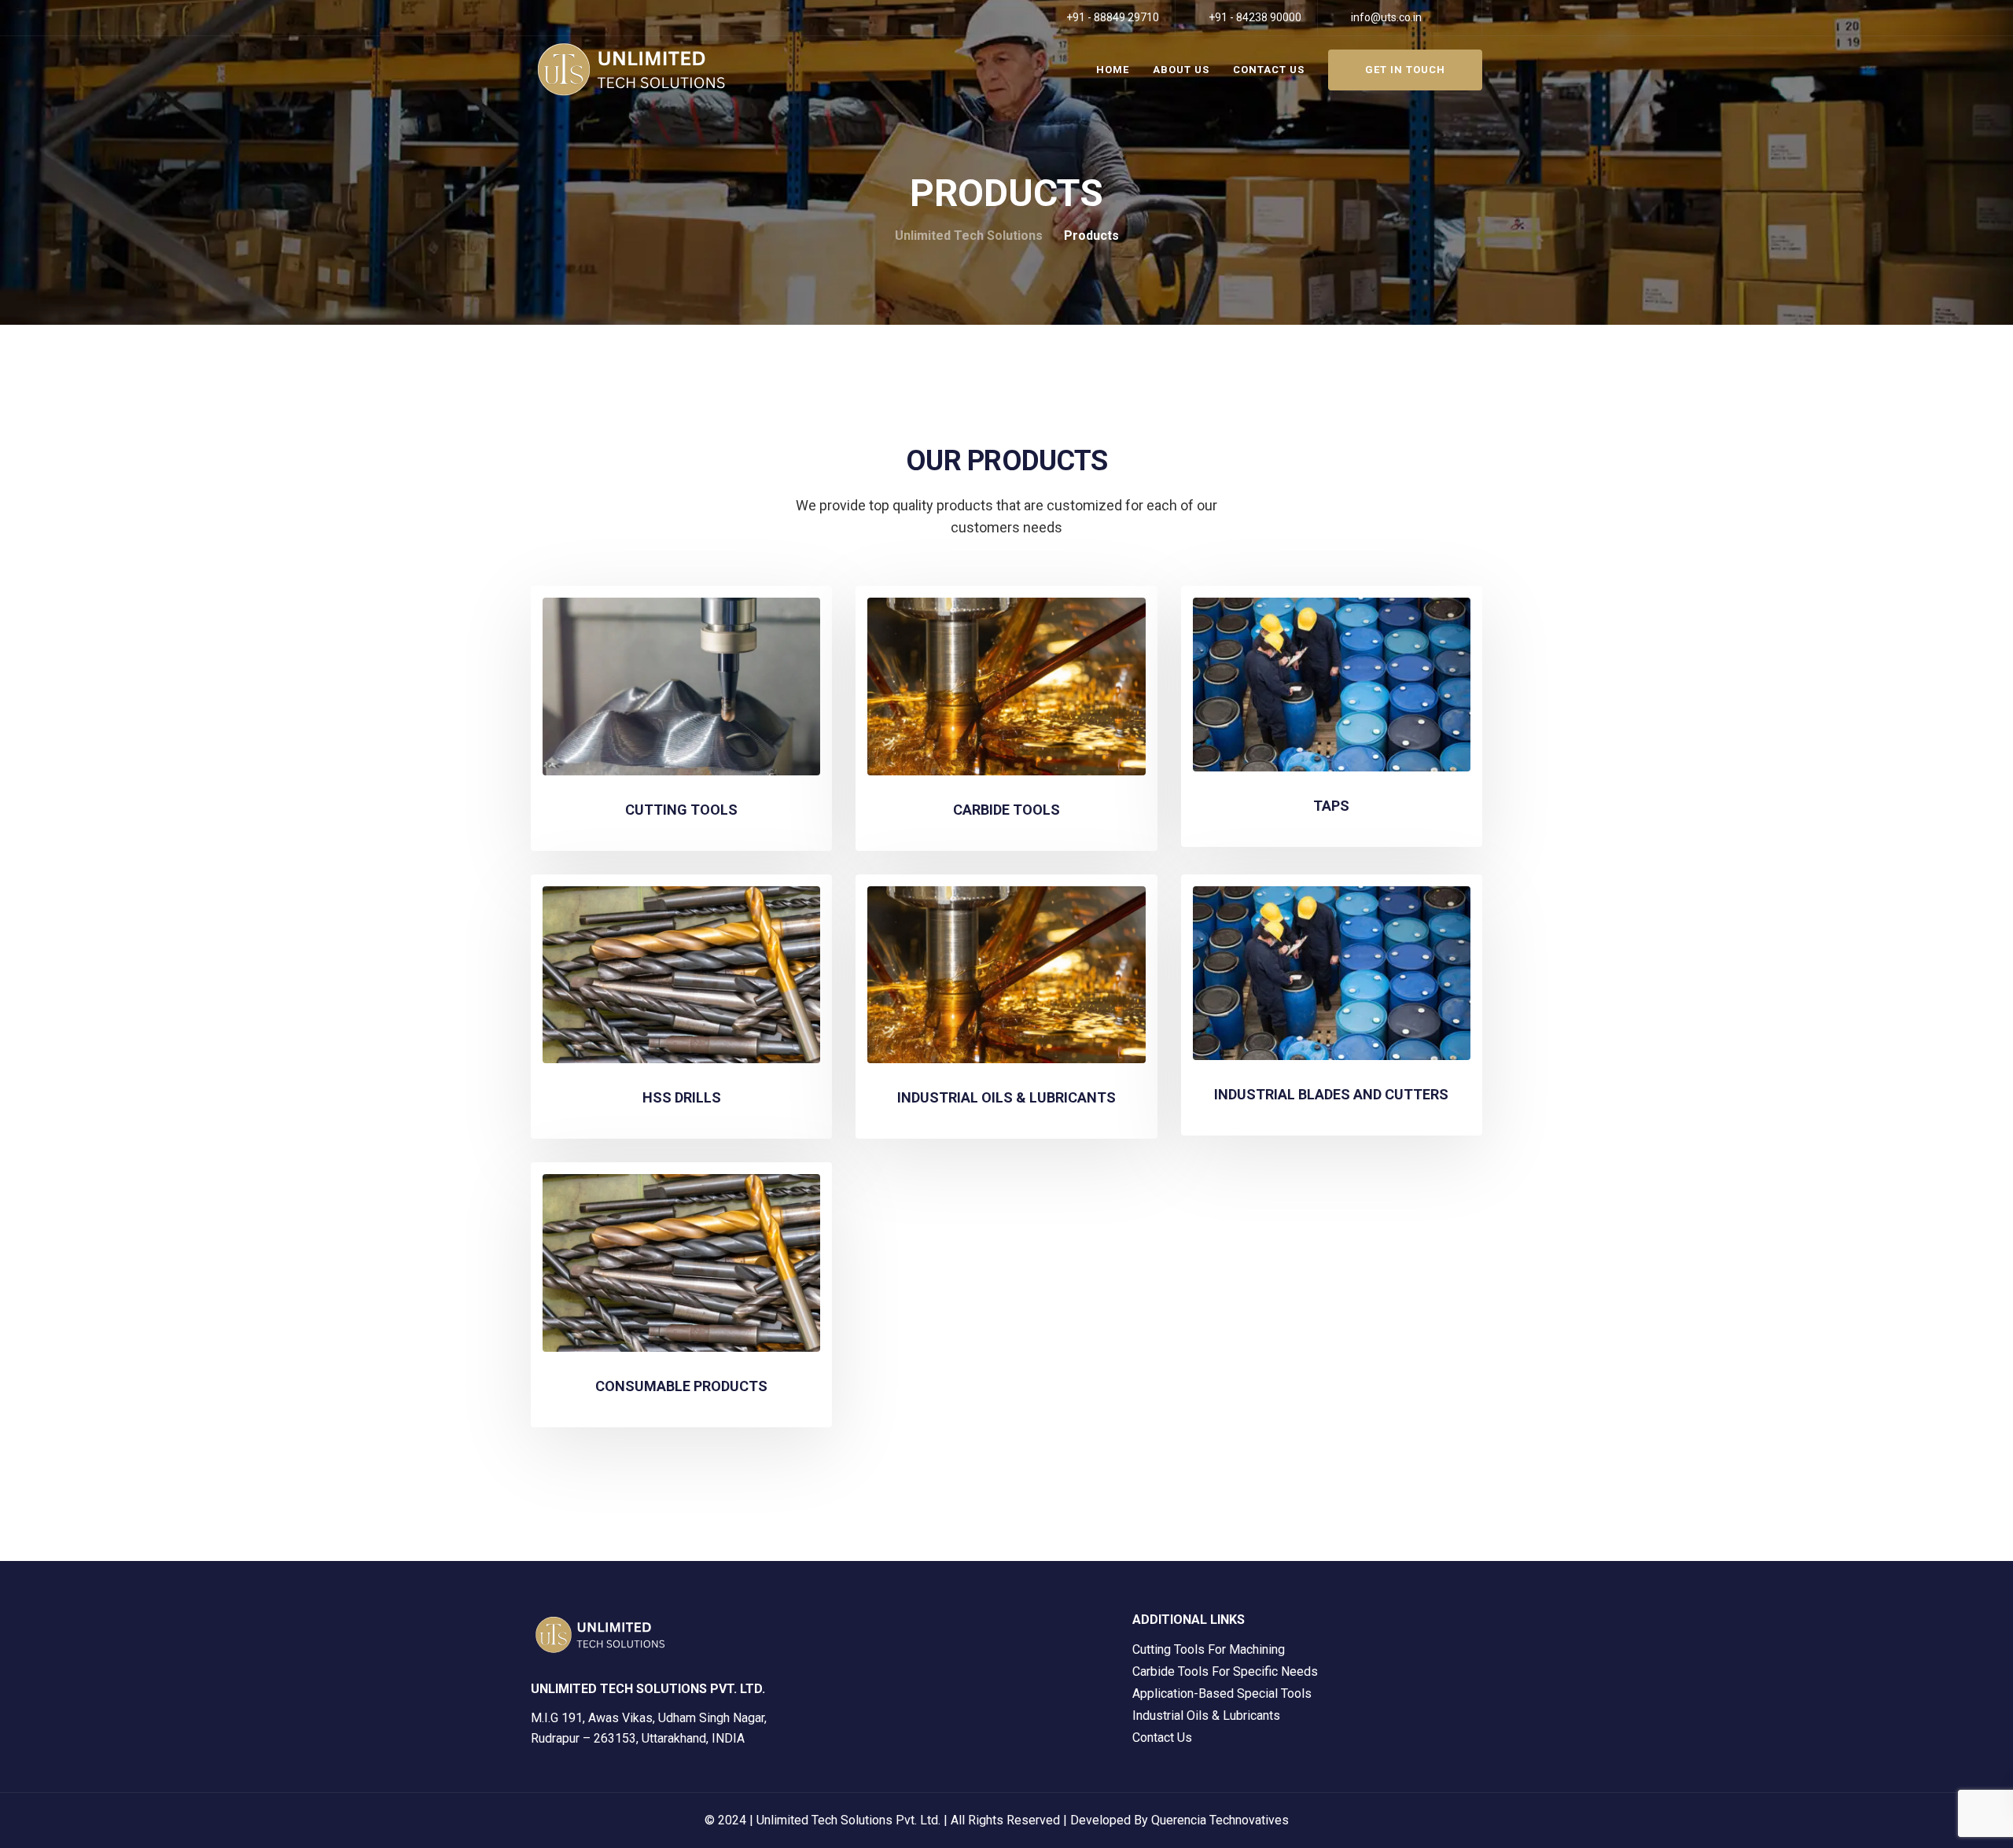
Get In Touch (1405, 70)
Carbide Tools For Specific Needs (1225, 1671)
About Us (1181, 70)
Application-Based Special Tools (1222, 1693)
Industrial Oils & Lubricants (1206, 1715)
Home (1113, 70)
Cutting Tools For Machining (1209, 1649)
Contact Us (1269, 70)
